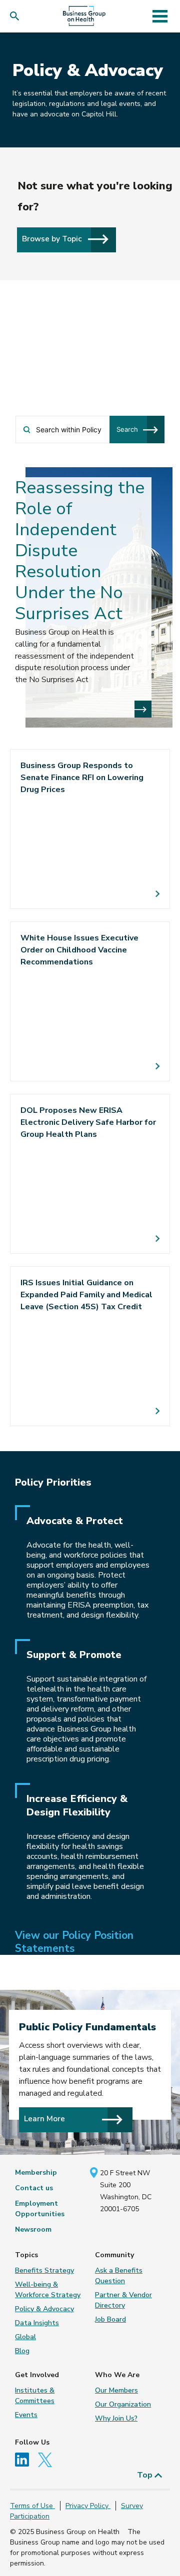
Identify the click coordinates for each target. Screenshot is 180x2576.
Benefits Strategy (44, 2270)
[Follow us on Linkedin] (25, 2459)
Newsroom (33, 2229)
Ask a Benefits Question (119, 2276)
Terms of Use (32, 2506)
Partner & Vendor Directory (123, 2300)
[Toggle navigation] (160, 16)
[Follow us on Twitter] (47, 2459)
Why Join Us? (116, 2418)
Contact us (34, 2188)
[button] (17, 16)
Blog (22, 2351)
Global (25, 2337)
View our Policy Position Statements (74, 1942)
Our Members (116, 2390)
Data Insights (37, 2323)
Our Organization (123, 2404)
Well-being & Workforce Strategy (48, 2290)
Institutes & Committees (35, 2396)
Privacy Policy (88, 2506)
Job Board (110, 2319)
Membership (36, 2172)
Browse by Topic (53, 239)
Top (146, 2475)
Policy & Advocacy (44, 2309)
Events (26, 2415)
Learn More (44, 2119)
